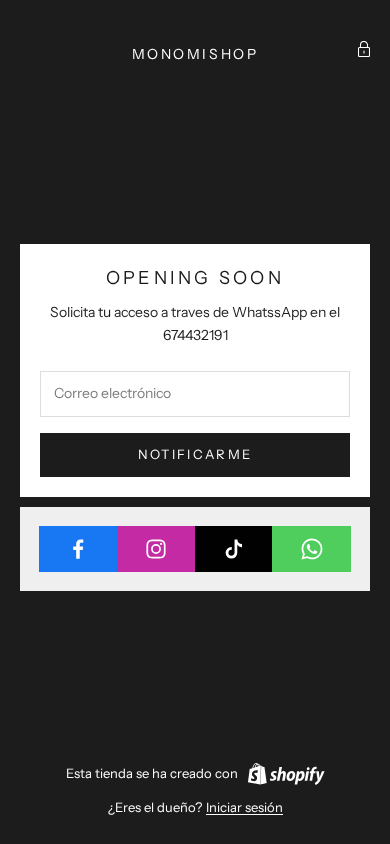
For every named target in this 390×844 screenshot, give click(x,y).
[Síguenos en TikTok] (234, 549)
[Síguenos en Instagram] (156, 549)
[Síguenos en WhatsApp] (311, 549)
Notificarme (195, 454)
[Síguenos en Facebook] (78, 549)
